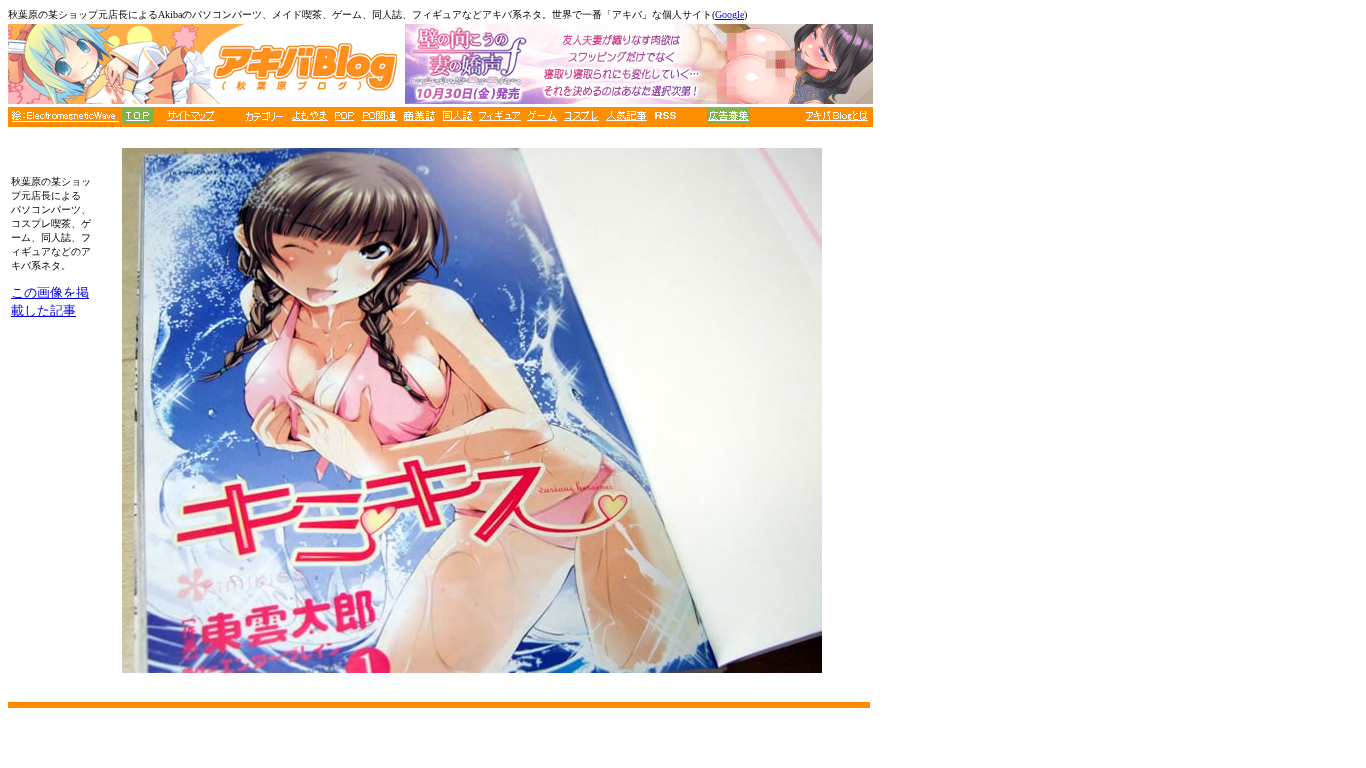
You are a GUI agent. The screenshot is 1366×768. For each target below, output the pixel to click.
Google (729, 14)
